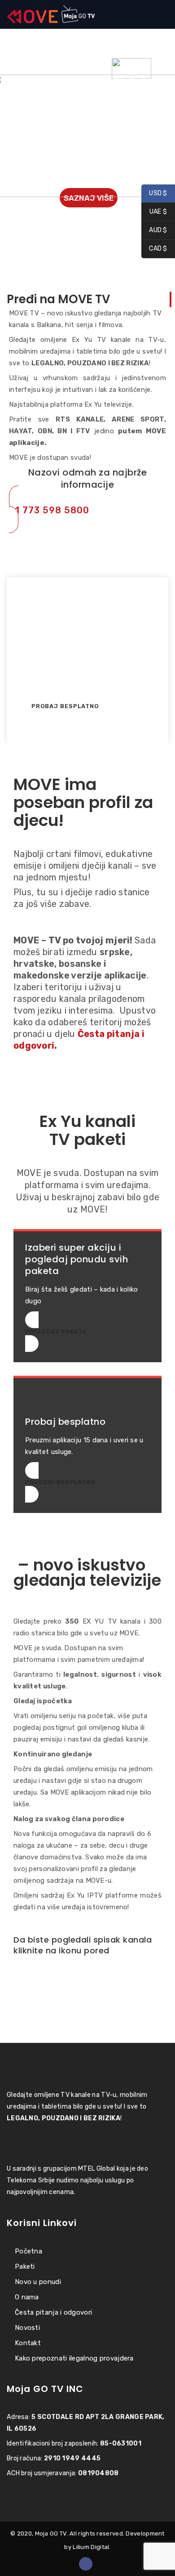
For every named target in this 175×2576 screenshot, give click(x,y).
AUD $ (154, 231)
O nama (27, 2297)
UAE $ (154, 212)
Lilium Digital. (92, 2547)
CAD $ (154, 249)
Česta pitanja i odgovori (53, 2312)
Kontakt (28, 2343)
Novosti (27, 2328)
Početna (28, 2251)
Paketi (25, 2266)
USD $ (154, 194)
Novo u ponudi (38, 2282)
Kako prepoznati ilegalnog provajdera (74, 2358)
